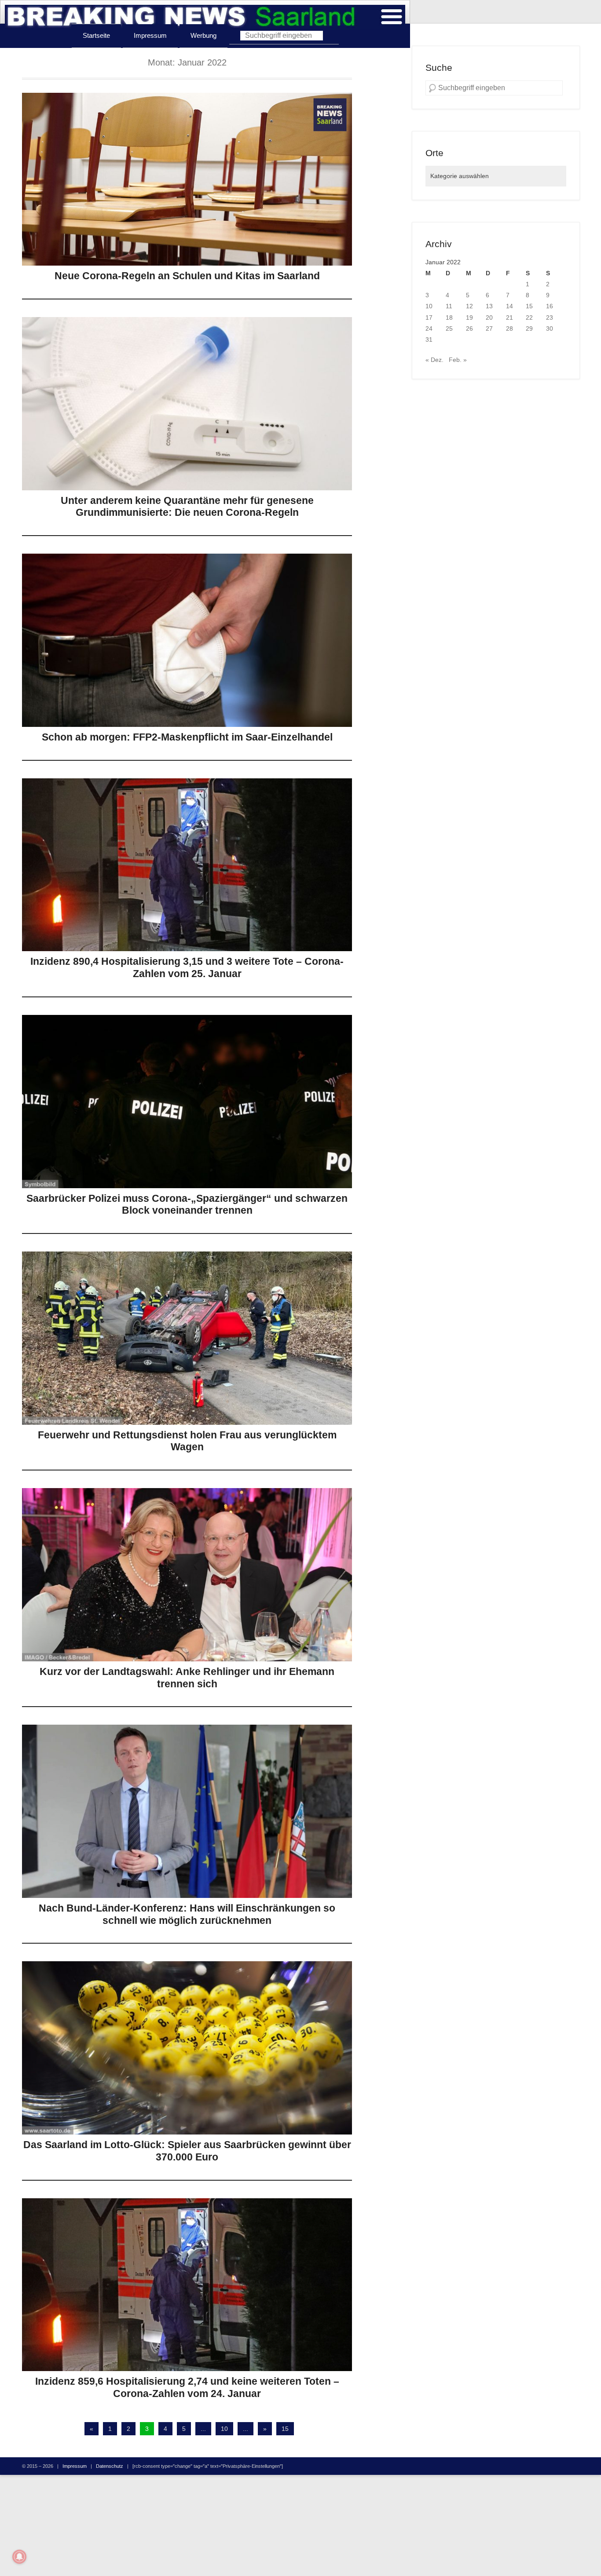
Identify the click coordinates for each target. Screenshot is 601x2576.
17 (429, 317)
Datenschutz (110, 2466)
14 (509, 306)
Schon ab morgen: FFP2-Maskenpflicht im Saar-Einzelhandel (187, 737)
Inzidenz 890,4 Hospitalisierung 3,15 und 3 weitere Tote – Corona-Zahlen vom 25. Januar (187, 967)
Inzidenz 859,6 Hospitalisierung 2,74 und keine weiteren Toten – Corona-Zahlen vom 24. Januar (187, 2387)
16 (550, 306)
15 (285, 2429)
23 (550, 317)
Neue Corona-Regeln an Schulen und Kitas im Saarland (187, 276)
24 (429, 328)
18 (449, 317)
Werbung (203, 35)
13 (489, 306)
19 (469, 317)
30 (550, 328)
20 (489, 317)
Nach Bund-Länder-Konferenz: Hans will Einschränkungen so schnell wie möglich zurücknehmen (187, 1914)
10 (224, 2429)
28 (509, 328)
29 (529, 328)
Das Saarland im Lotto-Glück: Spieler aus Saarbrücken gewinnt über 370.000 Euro (187, 2151)
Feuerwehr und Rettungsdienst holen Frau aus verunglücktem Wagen (187, 1441)
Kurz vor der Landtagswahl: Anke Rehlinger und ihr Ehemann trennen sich (187, 1678)
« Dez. (434, 360)
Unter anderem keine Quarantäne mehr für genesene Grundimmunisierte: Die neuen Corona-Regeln (187, 507)
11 (449, 306)
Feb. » (458, 360)
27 (489, 328)
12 (469, 306)
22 (529, 317)
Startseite (96, 35)
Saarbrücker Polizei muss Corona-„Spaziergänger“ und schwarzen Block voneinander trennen (187, 1204)
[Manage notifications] (19, 2557)
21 (509, 317)
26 (469, 328)
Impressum (150, 35)
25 (449, 328)
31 (429, 339)
